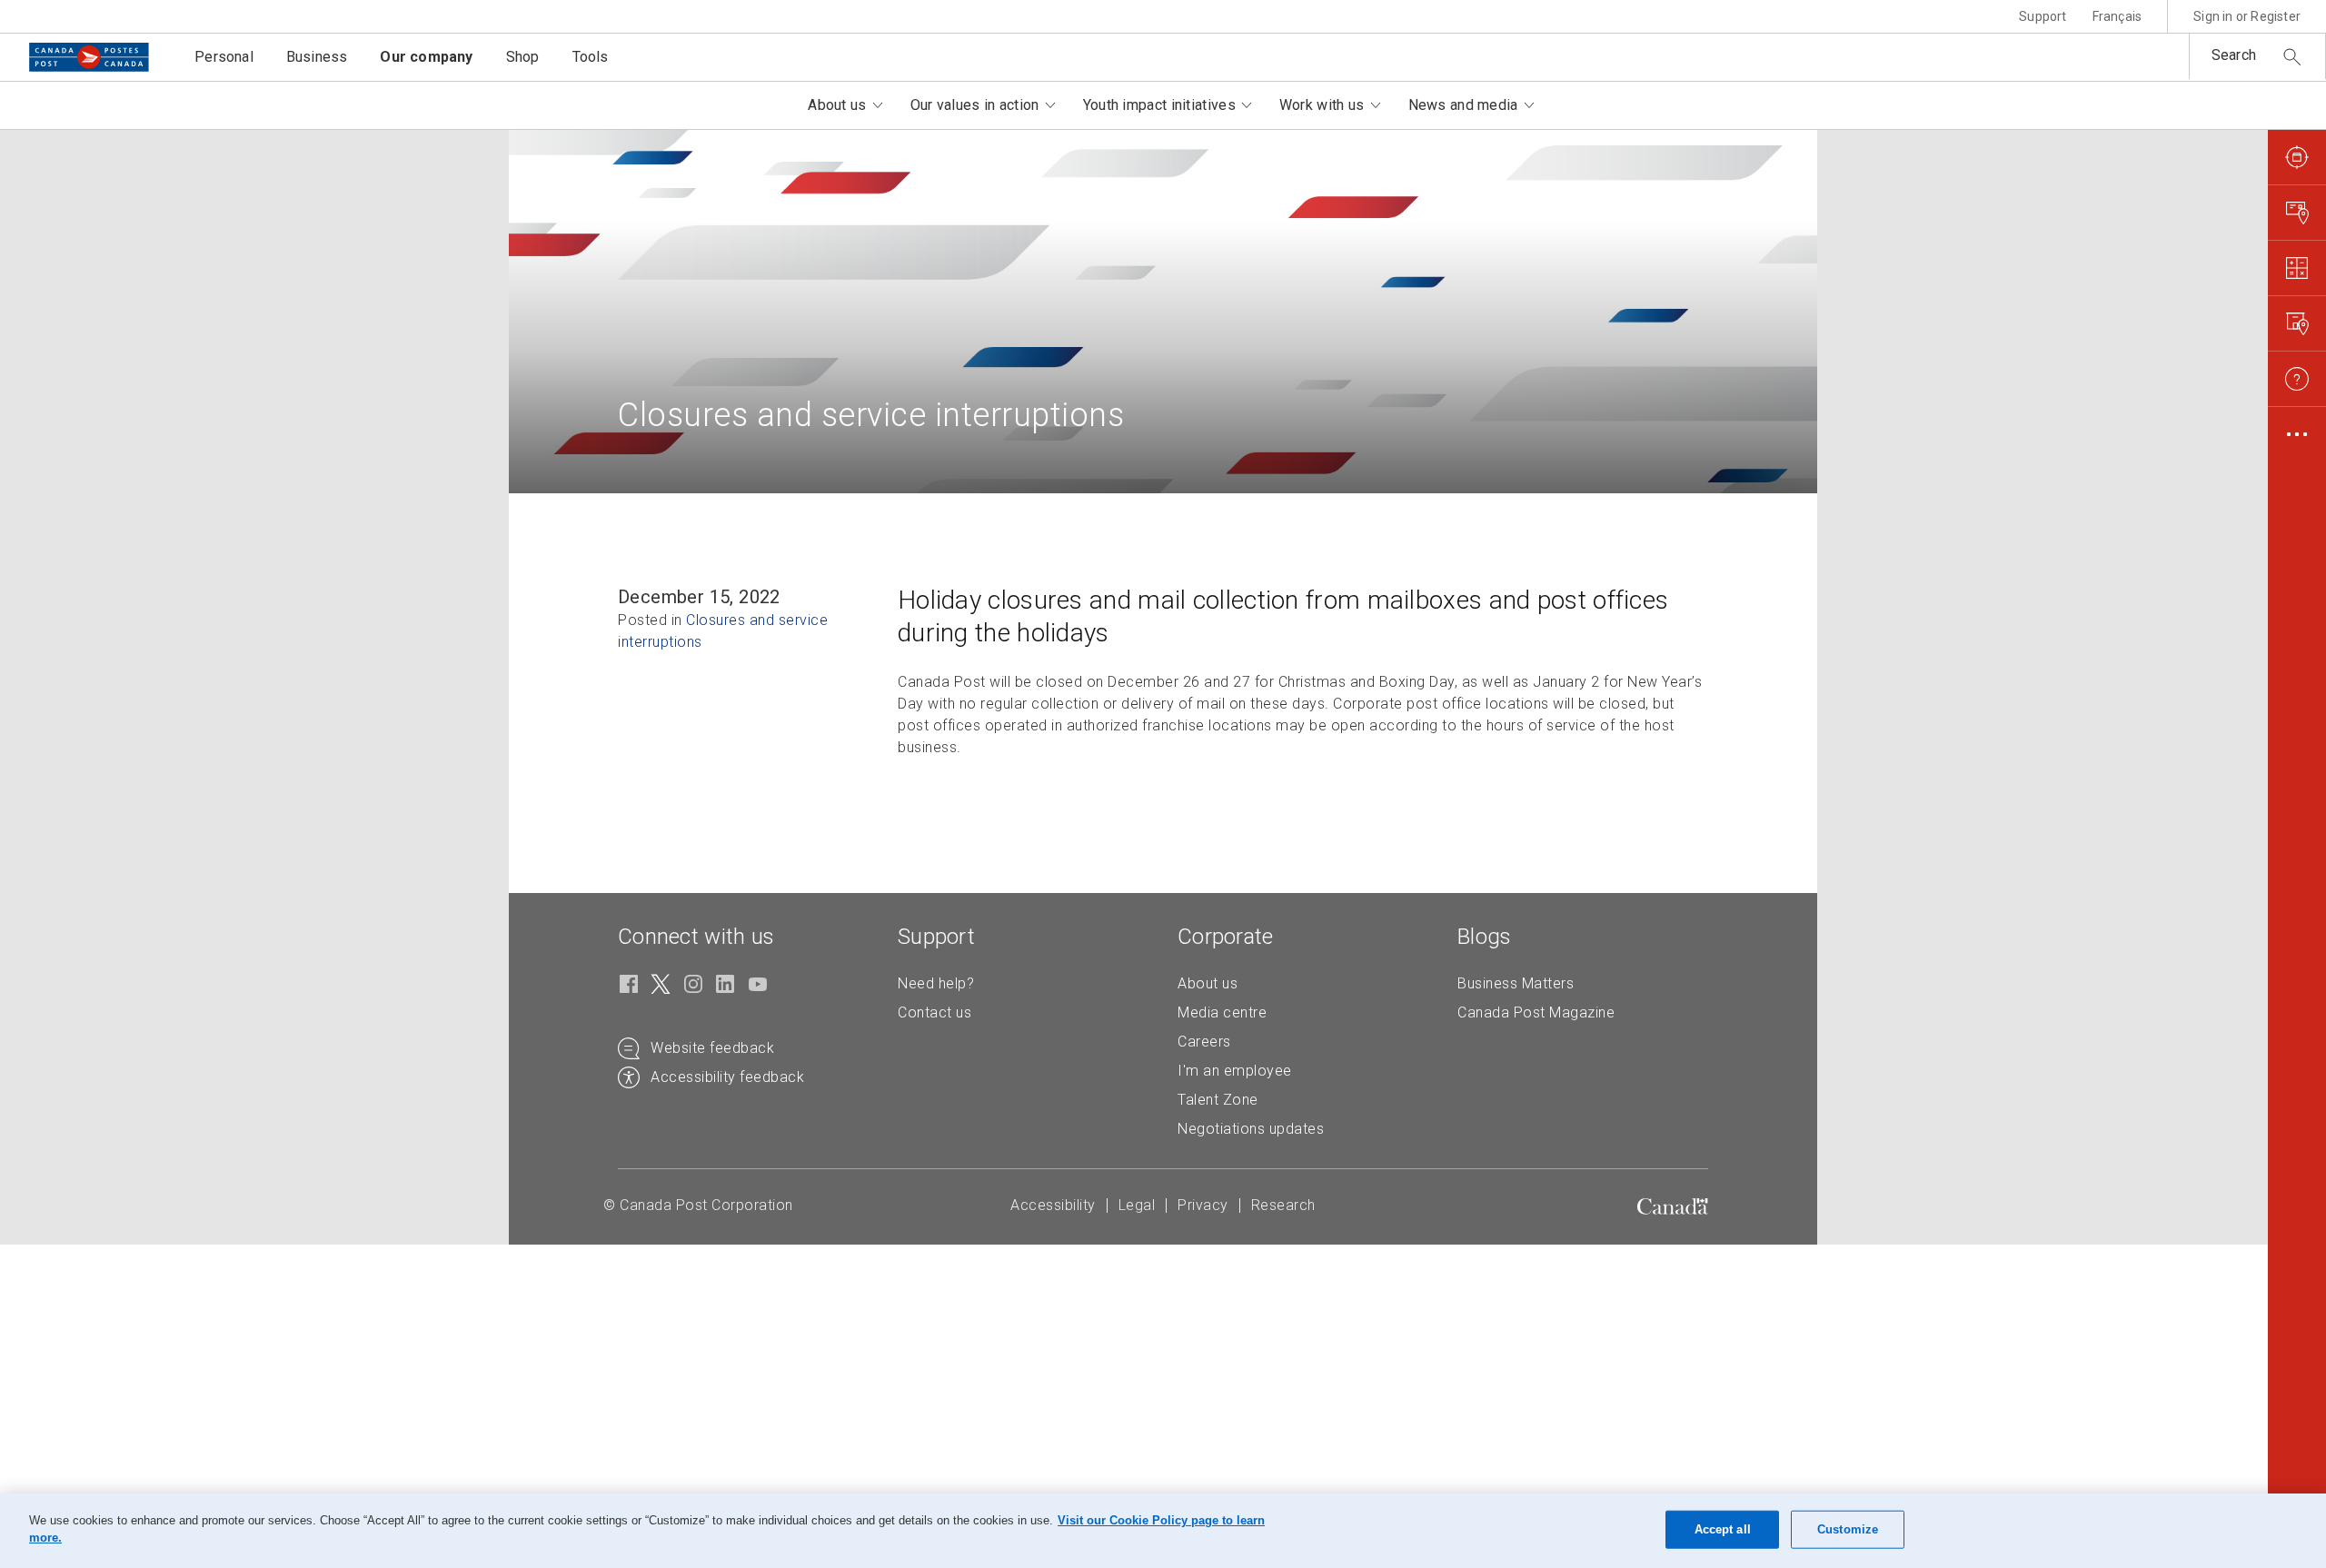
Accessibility (1053, 1205)
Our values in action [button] (975, 105)
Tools (591, 57)
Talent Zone (1218, 1100)
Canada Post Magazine (1536, 1012)
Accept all (1723, 1529)
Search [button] (2234, 55)
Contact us (934, 1012)
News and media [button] (1463, 105)
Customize (1848, 1529)
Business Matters (1516, 983)
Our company (426, 57)
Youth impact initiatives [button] (1159, 105)
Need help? (936, 983)
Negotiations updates (1251, 1129)
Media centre (1222, 1012)
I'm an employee (1235, 1071)
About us (1208, 983)
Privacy (1203, 1205)
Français (2117, 16)
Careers (1204, 1042)
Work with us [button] (1322, 105)
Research (1283, 1205)
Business (317, 57)
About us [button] (837, 105)
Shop (523, 57)
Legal (1137, 1205)
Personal (224, 57)
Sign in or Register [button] (2247, 16)
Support (2043, 16)
